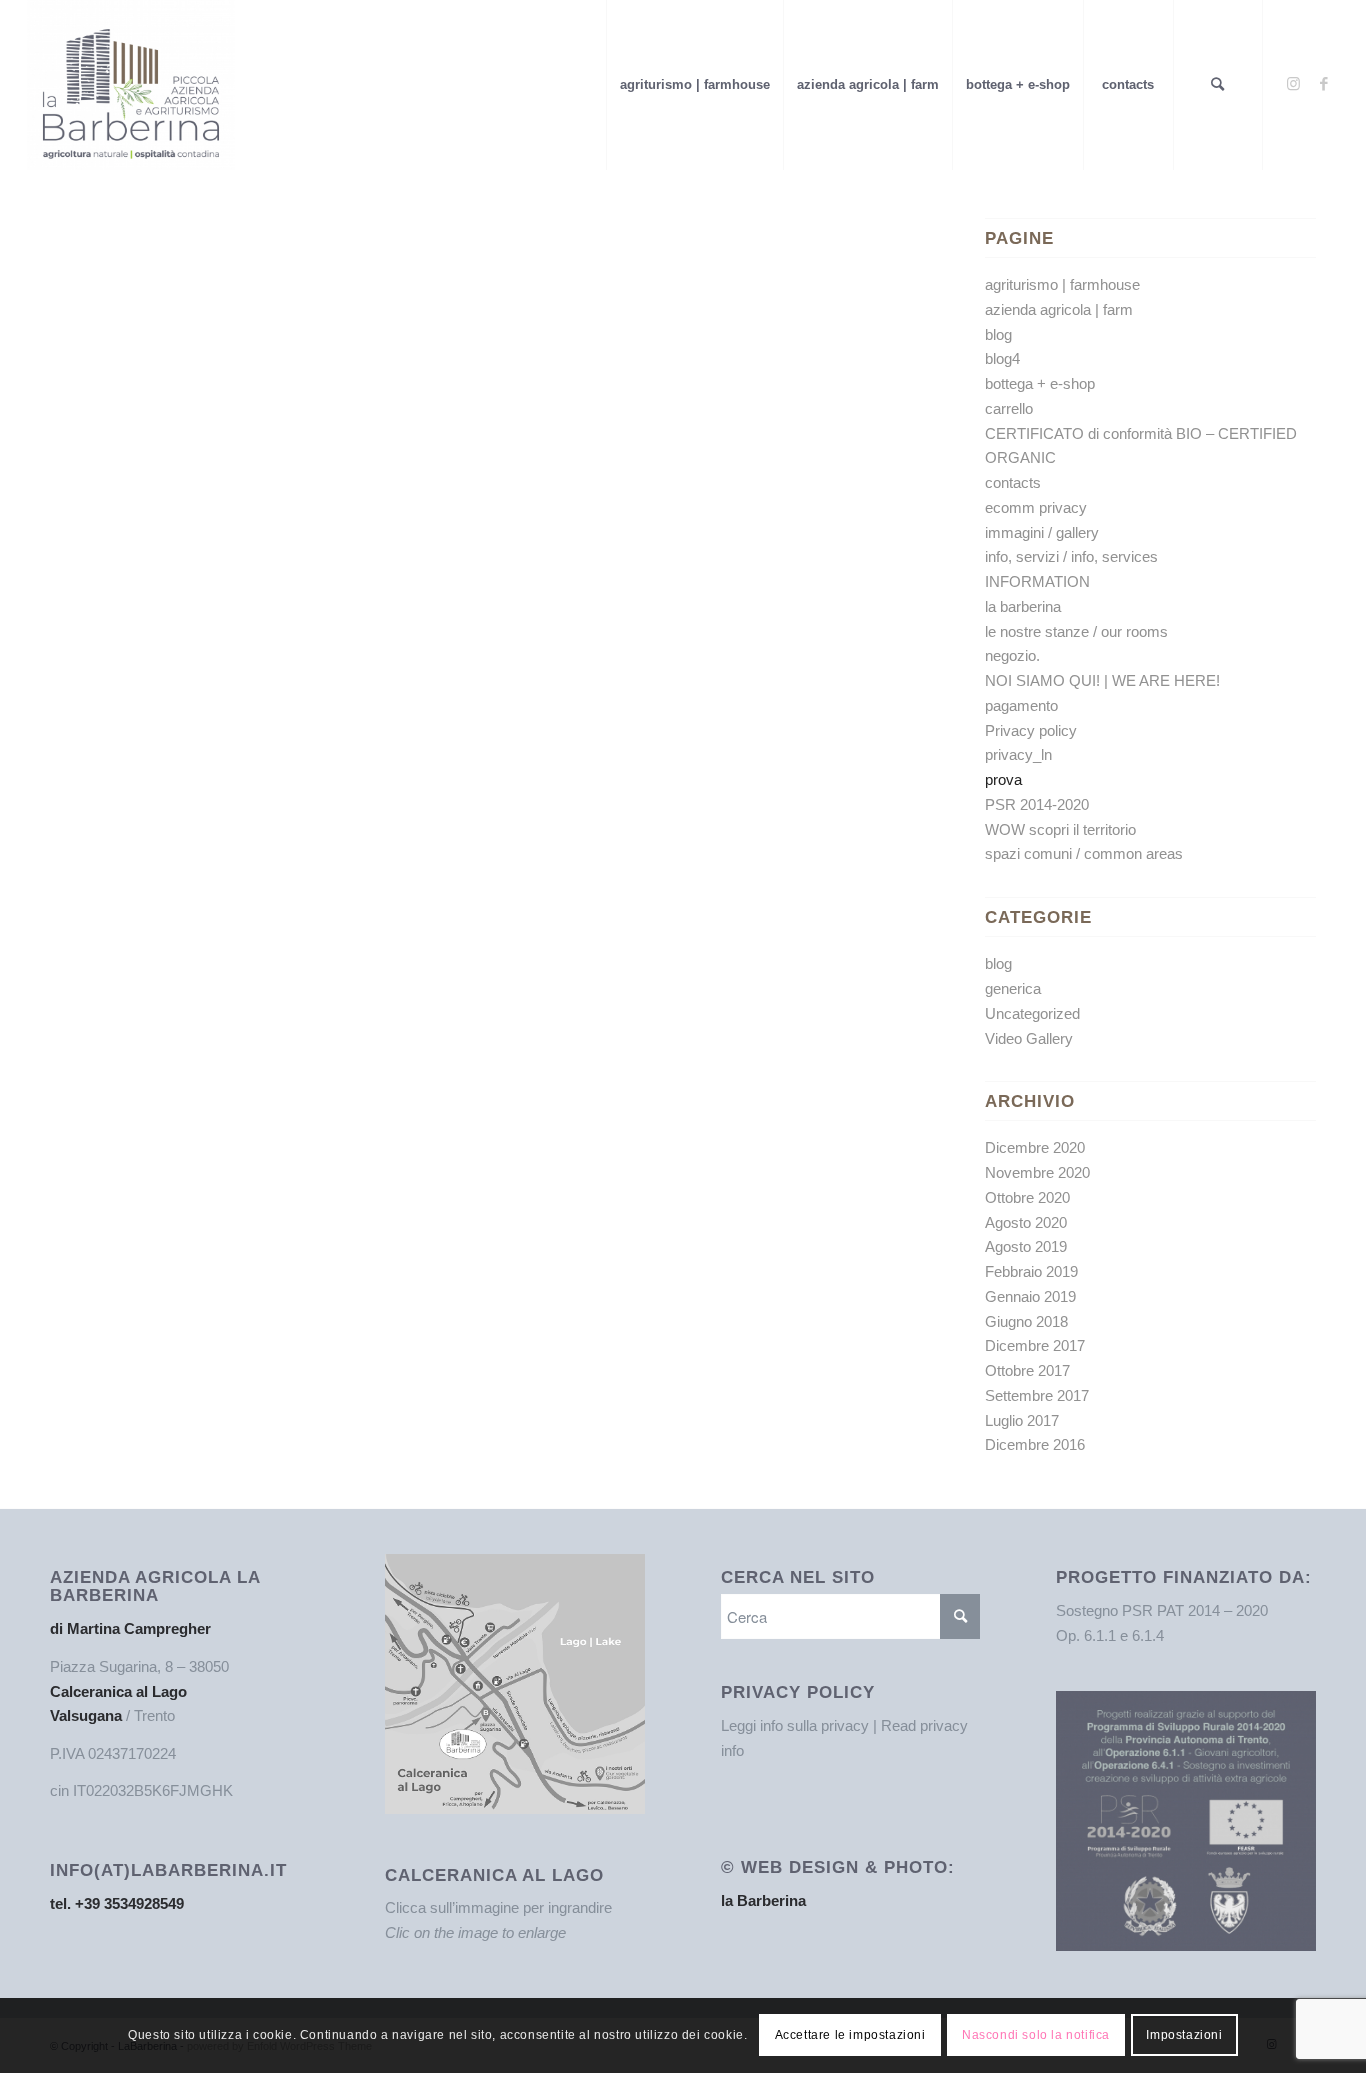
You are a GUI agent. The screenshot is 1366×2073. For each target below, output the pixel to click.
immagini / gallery (1042, 532)
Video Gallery (1029, 1038)
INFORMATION (1037, 581)
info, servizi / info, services (1071, 556)
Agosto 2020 (1026, 1222)
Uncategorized (1032, 1013)
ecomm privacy (1036, 507)
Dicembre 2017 (1035, 1345)
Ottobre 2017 (1027, 1370)
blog (998, 334)
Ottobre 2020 (1027, 1197)
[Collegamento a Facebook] (1324, 84)
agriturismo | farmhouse (1062, 284)
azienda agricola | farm (1059, 309)
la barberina (1023, 606)
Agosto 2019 (1026, 1246)
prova (1003, 779)
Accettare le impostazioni (850, 2035)
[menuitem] (694, 85)
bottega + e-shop (1040, 383)
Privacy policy (1031, 730)
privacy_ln (1018, 754)
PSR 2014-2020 (1037, 804)
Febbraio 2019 (1031, 1271)
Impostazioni (1184, 2035)
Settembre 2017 (1037, 1395)
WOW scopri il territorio (1060, 829)
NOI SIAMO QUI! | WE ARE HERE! (1102, 680)
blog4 (1002, 358)
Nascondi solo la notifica (1036, 2035)
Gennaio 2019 (1030, 1296)
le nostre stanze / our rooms (1076, 631)
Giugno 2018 (1026, 1321)
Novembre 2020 (1037, 1172)
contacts (1013, 482)
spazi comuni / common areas (1084, 853)
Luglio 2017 (1022, 1420)
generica (1013, 988)
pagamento (1021, 705)
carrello (1009, 408)
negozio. (1012, 655)
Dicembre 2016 (1035, 1444)
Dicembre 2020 (1035, 1147)
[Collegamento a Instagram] (1294, 84)
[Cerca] (1218, 85)
